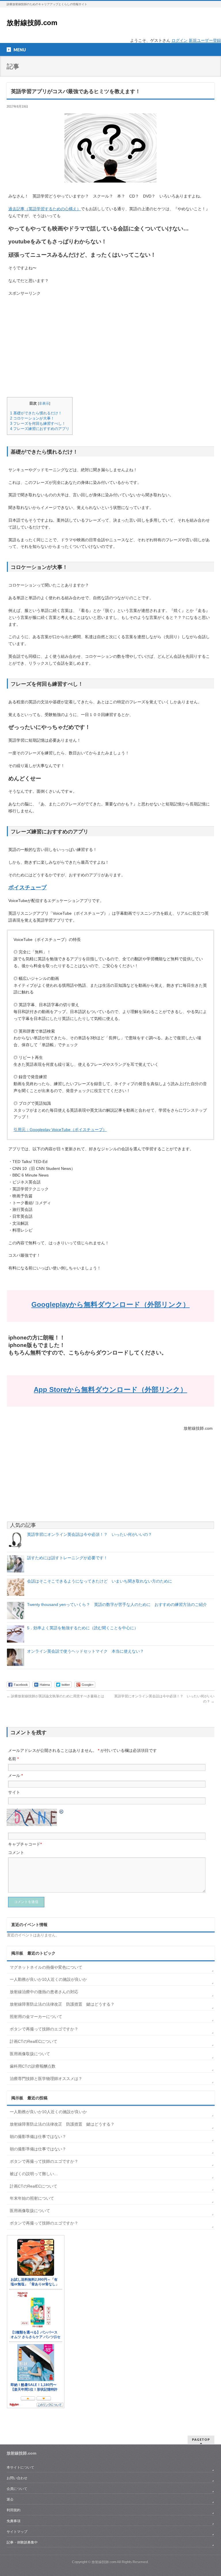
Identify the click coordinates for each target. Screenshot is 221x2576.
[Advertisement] (110, 344)
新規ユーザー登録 (205, 40)
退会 (10, 2499)
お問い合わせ (17, 2478)
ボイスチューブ (27, 887)
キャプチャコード (24, 1844)
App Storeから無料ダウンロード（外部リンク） (110, 1390)
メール (15, 1775)
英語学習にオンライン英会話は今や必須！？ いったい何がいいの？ (89, 1534)
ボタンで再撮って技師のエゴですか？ (44, 2029)
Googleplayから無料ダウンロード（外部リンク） (110, 1304)
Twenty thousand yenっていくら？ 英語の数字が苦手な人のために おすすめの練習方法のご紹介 (119, 1604)
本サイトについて (20, 2467)
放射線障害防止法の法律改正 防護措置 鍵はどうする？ (62, 2004)
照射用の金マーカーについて (36, 2017)
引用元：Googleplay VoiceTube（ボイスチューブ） (60, 1130)
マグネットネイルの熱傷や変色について (46, 1967)
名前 (13, 1759)
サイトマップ (17, 2532)
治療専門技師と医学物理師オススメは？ (46, 2079)
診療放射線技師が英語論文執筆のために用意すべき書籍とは (55, 1696)
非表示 (44, 403)
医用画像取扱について (30, 2054)
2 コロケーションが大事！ (32, 418)
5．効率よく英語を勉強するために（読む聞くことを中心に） (83, 1628)
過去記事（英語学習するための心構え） (45, 209)
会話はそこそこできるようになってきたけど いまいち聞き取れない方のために (100, 1581)
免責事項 (14, 2521)
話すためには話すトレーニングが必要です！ (67, 1558)
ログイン (180, 40)
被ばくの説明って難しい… (34, 2174)
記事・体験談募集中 (22, 2542)
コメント (16, 1852)
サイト (14, 1792)
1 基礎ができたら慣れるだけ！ (36, 413)
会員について (17, 2489)
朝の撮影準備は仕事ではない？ (38, 2137)
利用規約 (14, 2510)
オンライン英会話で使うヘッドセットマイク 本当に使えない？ (85, 1651)
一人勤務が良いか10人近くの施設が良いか (48, 1979)
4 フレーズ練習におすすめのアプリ (40, 429)
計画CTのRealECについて (34, 2041)
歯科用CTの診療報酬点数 (33, 2066)
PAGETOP (201, 2439)
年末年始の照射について (32, 2198)
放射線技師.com (32, 23)
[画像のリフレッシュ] (62, 1812)
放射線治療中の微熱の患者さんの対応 (44, 1992)
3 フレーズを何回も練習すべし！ (38, 423)
